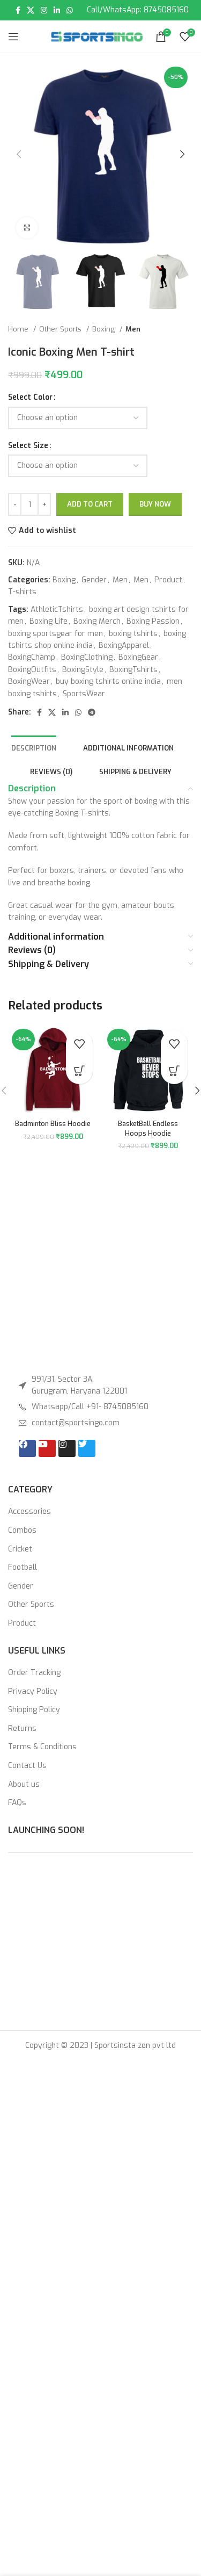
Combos (22, 1530)
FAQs (17, 1803)
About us (24, 1784)
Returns (22, 1729)
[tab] (34, 742)
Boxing (105, 329)
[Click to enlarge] (27, 228)
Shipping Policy (34, 1710)
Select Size (28, 446)
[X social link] (31, 10)
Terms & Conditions (42, 1747)
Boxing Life (49, 616)
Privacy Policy (33, 1691)
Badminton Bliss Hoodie (53, 1118)
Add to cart (90, 499)
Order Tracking (34, 1673)
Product (168, 575)
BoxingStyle (83, 664)
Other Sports (61, 329)
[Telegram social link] (92, 707)
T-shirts (22, 586)
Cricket (20, 1549)
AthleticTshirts (57, 604)
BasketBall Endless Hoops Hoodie (148, 1123)
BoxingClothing (87, 652)
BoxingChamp (32, 652)
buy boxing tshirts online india (108, 676)
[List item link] (100, 1407)
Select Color (30, 397)
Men (133, 329)
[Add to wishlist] (79, 1038)
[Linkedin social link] (57, 10)
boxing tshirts (133, 628)
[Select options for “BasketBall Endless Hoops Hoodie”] (174, 1065)
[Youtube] (47, 1448)
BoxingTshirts (133, 664)
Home (19, 329)
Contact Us (27, 1766)
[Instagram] (67, 1448)
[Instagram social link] (44, 10)
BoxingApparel (124, 640)
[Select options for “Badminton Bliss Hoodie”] (79, 1065)
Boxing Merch (97, 616)
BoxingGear (138, 652)
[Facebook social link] (18, 10)
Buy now (155, 499)
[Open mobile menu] (13, 37)
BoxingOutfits (32, 664)
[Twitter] (87, 1448)
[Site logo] (97, 36)
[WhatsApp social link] (70, 10)
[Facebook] (27, 1448)
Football (23, 1567)
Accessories (29, 1511)
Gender (94, 575)
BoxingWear (29, 676)
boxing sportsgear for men (55, 628)
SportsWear (84, 688)
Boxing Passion (153, 616)
